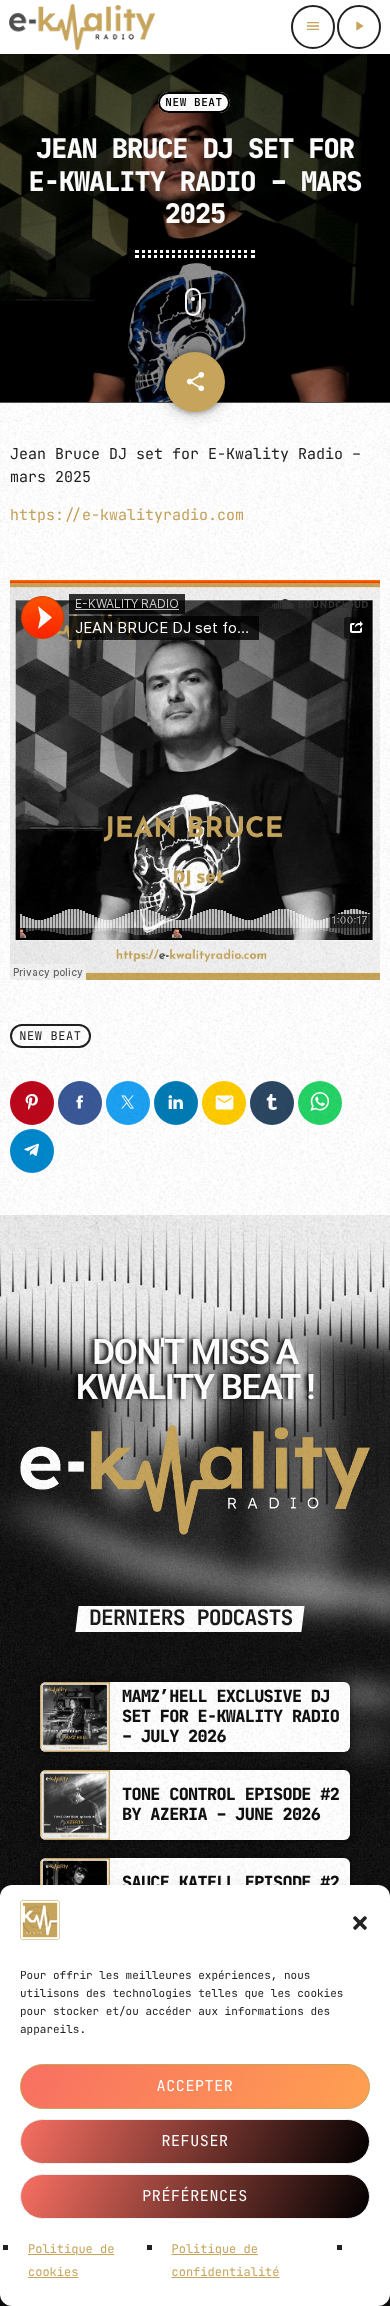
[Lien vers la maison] (82, 27)
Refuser (194, 2141)
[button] (360, 1923)
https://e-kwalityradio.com (127, 515)
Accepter (195, 2086)
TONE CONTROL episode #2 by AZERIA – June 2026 (230, 1805)
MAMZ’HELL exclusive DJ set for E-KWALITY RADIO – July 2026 (230, 1717)
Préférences (195, 2196)
